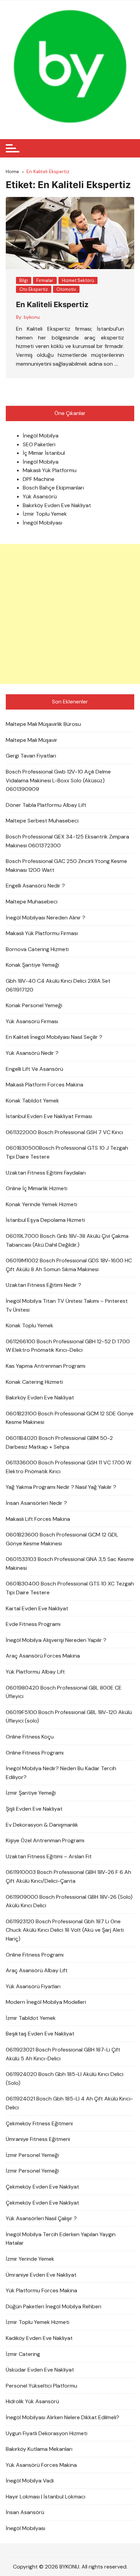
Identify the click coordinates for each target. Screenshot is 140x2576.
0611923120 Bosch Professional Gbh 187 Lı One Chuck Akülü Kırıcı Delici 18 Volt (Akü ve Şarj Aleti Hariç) (65, 1930)
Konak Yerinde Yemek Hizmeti (41, 1204)
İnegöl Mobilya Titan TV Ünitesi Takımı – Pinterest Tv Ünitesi (67, 1305)
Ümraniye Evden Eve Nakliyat (41, 2275)
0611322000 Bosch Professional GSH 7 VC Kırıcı (64, 1132)
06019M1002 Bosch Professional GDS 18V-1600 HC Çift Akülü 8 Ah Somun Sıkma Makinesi (69, 1265)
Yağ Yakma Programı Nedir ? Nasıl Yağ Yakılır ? (61, 1487)
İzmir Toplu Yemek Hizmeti (38, 2322)
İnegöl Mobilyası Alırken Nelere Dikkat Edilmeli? (63, 2417)
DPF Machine (39, 479)
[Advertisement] (70, 614)
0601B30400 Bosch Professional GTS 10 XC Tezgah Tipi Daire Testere (70, 1588)
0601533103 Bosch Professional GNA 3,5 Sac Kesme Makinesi (70, 1564)
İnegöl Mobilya (41, 436)
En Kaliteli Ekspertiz (52, 304)
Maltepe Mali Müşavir (32, 740)
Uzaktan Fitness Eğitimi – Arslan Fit (49, 1856)
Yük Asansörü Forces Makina (41, 2465)
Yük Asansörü (40, 496)
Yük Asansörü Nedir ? (32, 1053)
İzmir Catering (23, 2354)
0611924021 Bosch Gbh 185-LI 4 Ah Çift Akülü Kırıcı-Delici (69, 2103)
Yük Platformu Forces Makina (41, 2290)
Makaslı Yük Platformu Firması (42, 933)
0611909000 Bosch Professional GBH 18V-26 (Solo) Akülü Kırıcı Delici (69, 1901)
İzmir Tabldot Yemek (31, 2018)
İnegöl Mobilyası (42, 523)
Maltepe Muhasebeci (32, 902)
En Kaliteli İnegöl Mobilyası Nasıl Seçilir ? (54, 1037)
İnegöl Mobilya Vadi (30, 2481)
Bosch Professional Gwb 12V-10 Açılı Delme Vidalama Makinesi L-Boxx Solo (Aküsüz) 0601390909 (58, 780)
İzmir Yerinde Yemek (30, 2259)
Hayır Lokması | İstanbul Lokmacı (46, 2497)
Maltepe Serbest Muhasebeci (42, 821)
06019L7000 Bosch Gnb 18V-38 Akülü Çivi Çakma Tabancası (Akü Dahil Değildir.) (67, 1240)
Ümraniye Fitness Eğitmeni (38, 2139)
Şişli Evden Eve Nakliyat (34, 1809)
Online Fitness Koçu (30, 1737)
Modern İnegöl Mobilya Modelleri (46, 2002)
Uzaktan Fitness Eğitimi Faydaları (46, 1173)
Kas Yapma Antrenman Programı (46, 1366)
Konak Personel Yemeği (34, 1005)
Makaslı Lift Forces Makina (38, 1519)
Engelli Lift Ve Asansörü (34, 1069)
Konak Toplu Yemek (30, 1325)
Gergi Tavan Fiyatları (31, 756)
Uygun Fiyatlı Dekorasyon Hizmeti (47, 2433)
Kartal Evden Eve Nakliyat (37, 1608)
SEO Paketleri (39, 444)
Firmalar (45, 280)
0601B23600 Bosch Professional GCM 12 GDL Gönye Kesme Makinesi (62, 1539)
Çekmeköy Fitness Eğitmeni (39, 2123)
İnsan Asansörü (25, 2512)
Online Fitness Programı (35, 1753)
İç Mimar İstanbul (44, 453)
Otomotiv (66, 289)
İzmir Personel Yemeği (32, 2155)
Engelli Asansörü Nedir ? (35, 886)
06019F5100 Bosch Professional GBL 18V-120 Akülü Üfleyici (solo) (69, 1717)
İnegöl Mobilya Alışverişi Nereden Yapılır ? (56, 1640)
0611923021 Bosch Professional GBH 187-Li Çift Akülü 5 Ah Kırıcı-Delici (63, 2054)
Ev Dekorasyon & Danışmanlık (42, 1825)
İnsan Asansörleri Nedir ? (36, 1503)
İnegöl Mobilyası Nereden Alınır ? (46, 918)
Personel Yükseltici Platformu (41, 2386)
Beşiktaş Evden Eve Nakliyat (40, 2034)
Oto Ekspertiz (34, 289)
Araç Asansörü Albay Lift (37, 1970)
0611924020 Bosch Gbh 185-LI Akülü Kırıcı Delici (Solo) (65, 2079)
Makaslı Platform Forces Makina (45, 1085)
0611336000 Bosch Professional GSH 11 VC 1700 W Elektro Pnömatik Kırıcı (68, 1467)
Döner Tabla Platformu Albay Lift (46, 805)
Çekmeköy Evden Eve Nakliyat (42, 2187)
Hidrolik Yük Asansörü (32, 2401)
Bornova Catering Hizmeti (37, 949)
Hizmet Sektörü (78, 280)
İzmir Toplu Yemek (45, 514)
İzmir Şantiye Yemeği (31, 1793)
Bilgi (24, 280)
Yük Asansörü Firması (32, 1021)
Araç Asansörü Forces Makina (43, 1656)
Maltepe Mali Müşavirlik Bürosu (43, 724)
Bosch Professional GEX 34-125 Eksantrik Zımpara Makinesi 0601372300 (67, 841)
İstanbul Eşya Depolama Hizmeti (45, 1220)
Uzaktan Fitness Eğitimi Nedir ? (43, 1285)
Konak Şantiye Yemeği (32, 965)
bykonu (32, 317)
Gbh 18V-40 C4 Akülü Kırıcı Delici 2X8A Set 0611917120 (58, 985)
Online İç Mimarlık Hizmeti (37, 1188)
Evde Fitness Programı (33, 1624)
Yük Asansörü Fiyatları (33, 1986)
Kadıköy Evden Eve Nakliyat (39, 2338)
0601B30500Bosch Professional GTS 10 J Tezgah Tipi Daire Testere (67, 1152)
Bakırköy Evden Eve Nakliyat (57, 505)
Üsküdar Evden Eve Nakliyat (40, 2370)
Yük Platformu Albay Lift (35, 1672)
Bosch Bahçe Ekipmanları (53, 488)
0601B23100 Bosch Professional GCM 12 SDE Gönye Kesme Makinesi (70, 1418)
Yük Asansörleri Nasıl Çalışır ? (41, 2218)
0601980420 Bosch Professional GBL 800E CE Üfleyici (64, 1692)
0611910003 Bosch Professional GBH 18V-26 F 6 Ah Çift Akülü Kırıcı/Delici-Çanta (68, 1876)
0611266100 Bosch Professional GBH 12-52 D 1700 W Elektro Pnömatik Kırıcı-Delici (68, 1346)
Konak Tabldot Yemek (32, 1101)
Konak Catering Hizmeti (34, 1382)
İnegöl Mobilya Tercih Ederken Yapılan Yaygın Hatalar (61, 2239)
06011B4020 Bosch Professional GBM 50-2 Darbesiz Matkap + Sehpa (59, 1442)
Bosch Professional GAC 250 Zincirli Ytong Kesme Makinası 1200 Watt (66, 866)
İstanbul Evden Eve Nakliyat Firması (49, 1116)
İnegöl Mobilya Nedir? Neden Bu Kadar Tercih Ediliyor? (61, 1773)
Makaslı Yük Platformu (50, 470)
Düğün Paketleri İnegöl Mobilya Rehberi (54, 2306)
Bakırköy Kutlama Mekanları (39, 2449)
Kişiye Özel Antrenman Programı (45, 1840)
